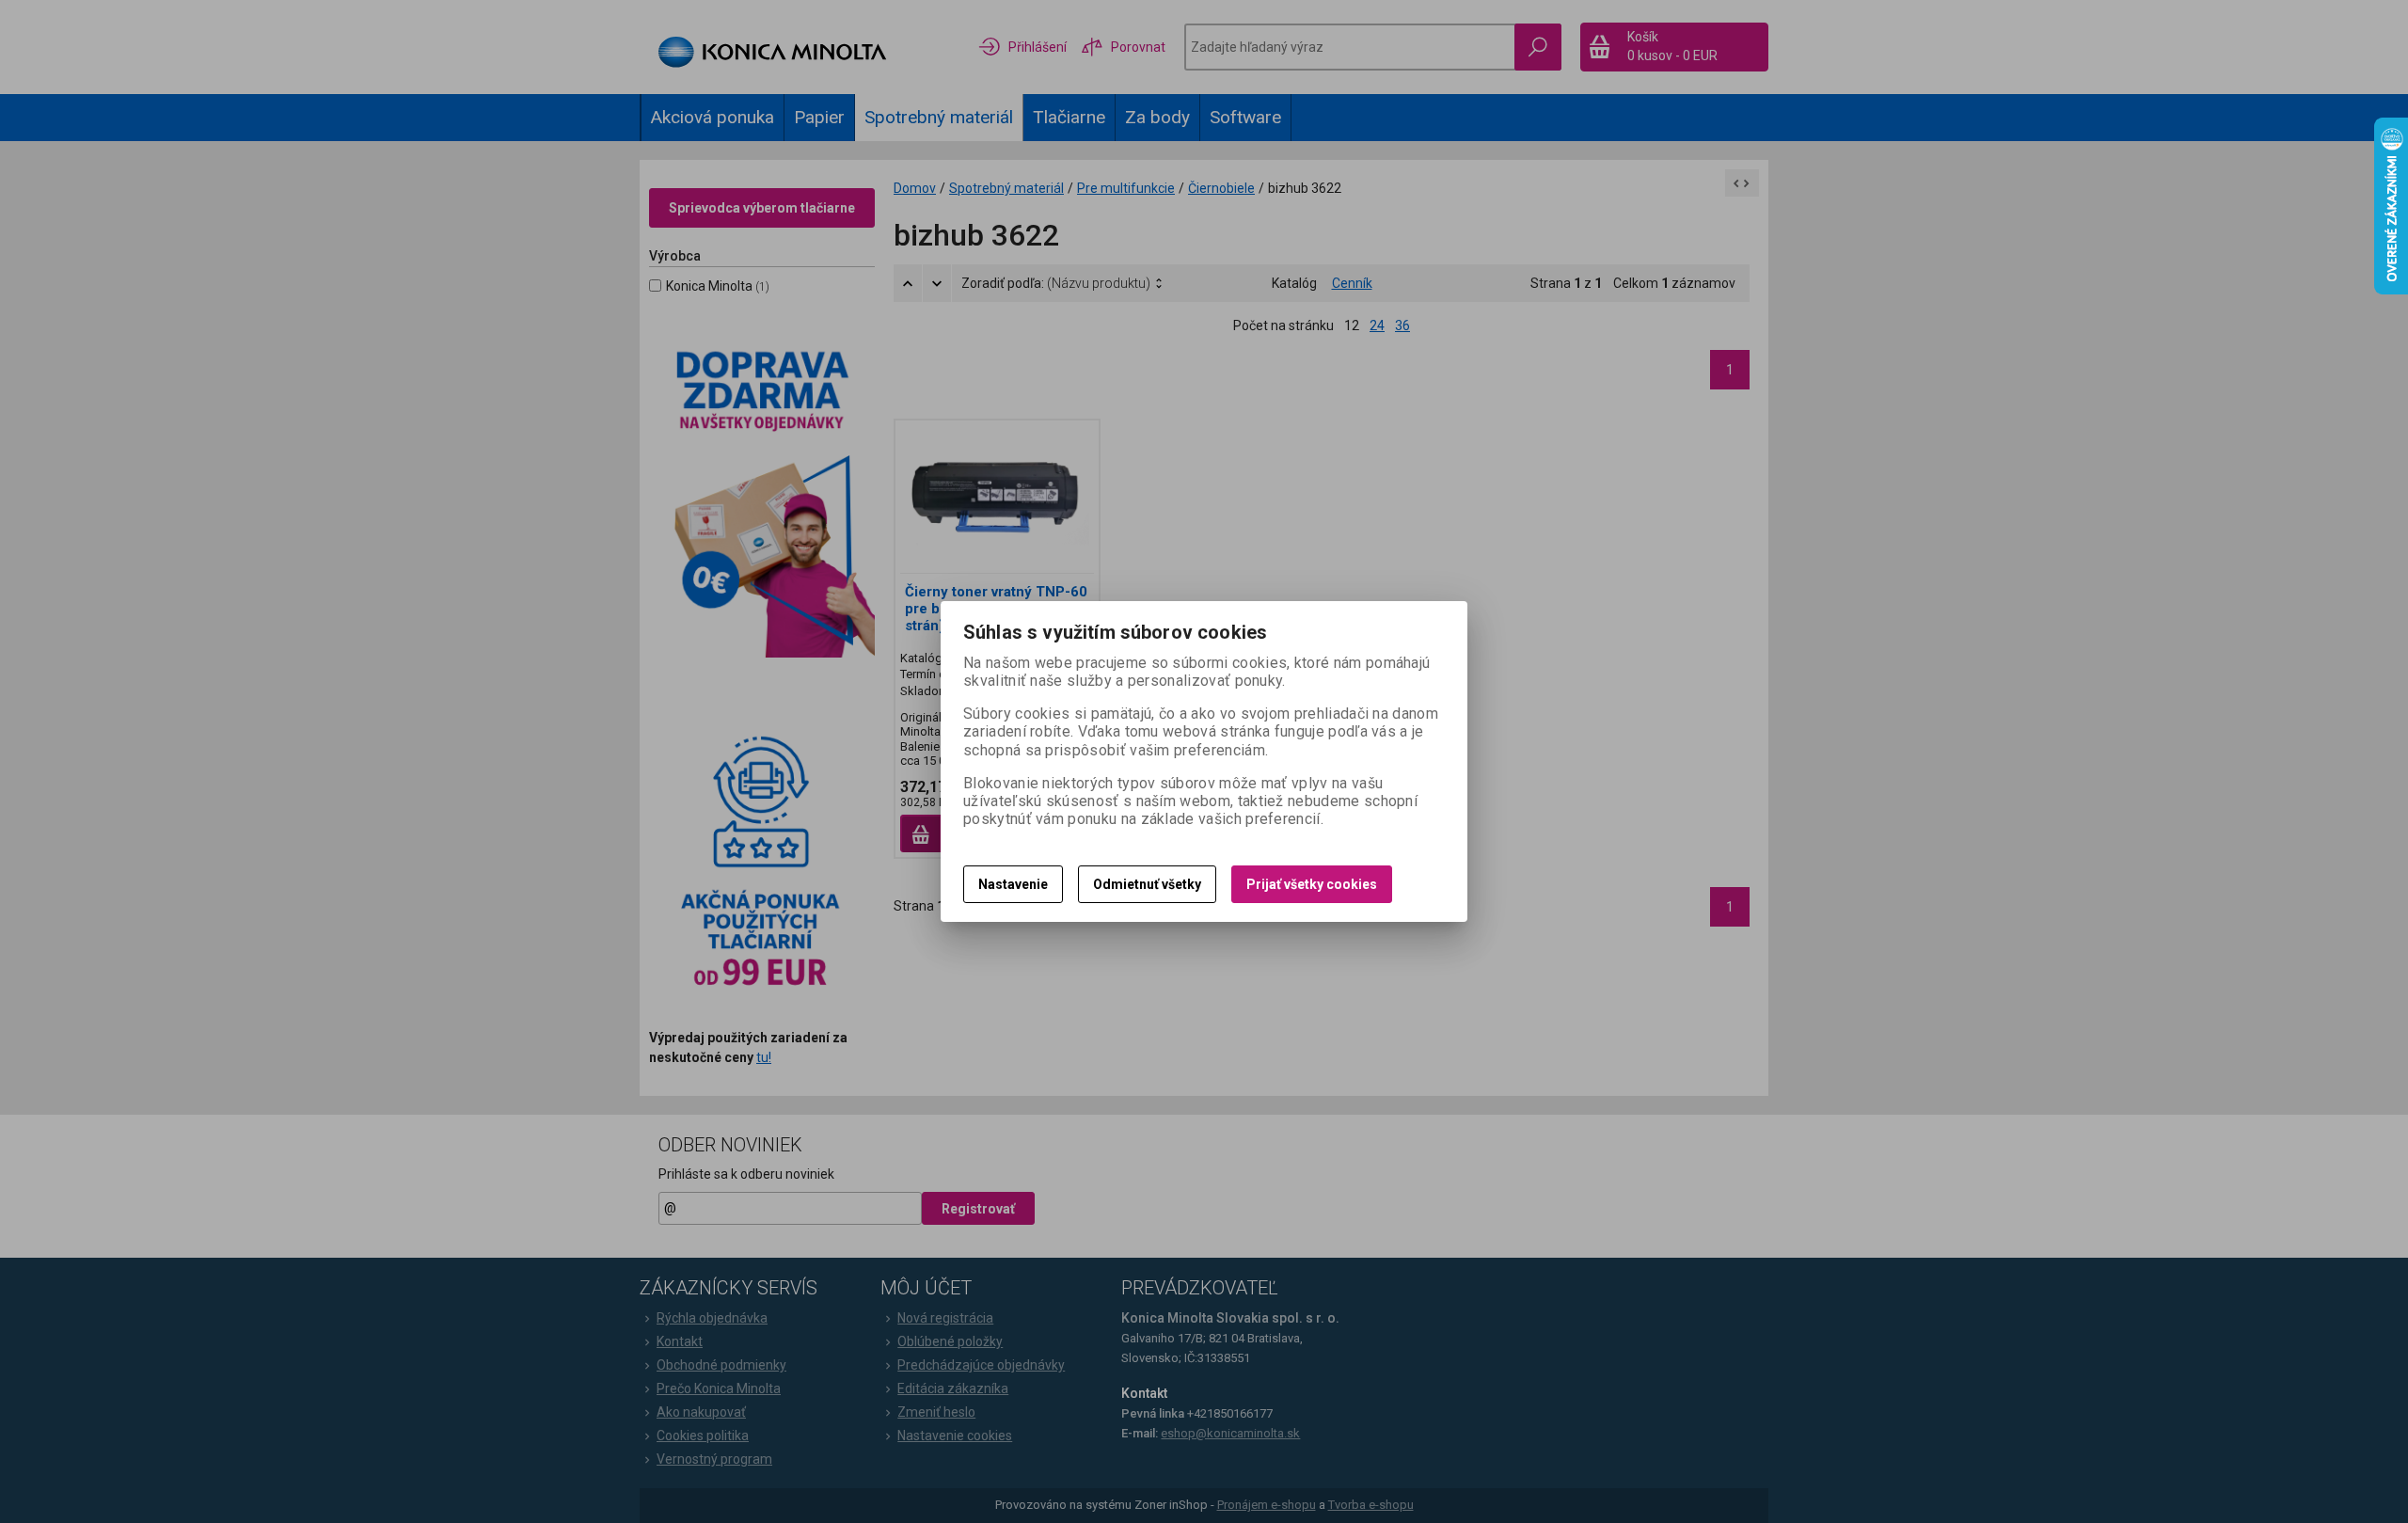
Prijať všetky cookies (1312, 884)
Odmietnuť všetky (1147, 884)
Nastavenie (1013, 884)
